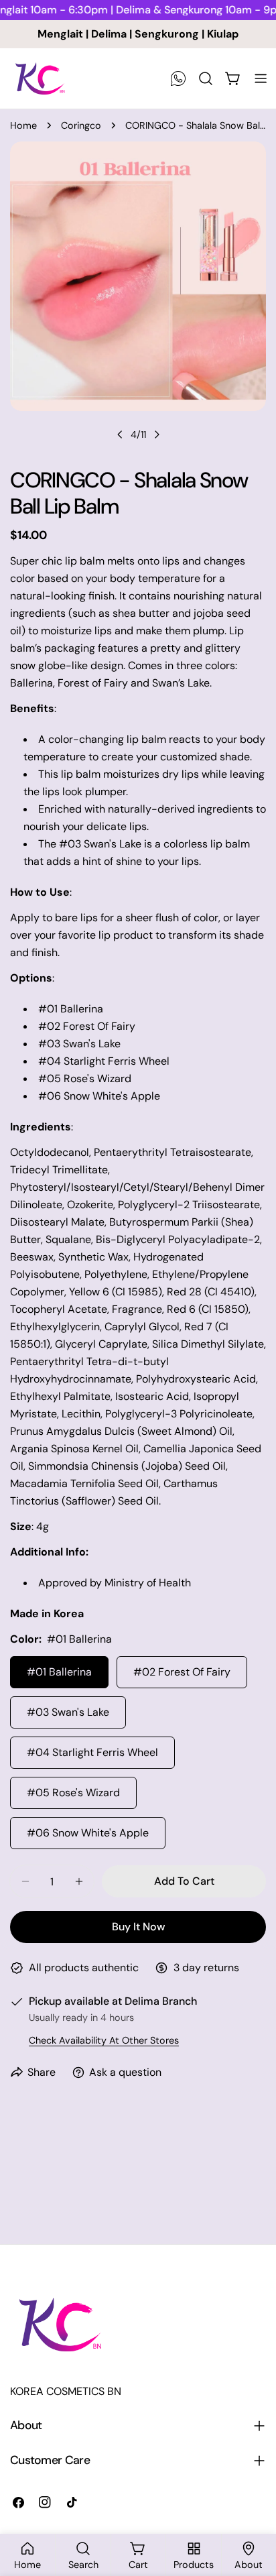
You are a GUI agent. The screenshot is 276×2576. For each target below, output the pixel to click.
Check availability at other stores (104, 2040)
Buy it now (138, 1927)
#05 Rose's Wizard (73, 1793)
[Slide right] (157, 434)
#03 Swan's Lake (68, 1712)
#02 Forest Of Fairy (182, 1672)
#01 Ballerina (59, 1672)
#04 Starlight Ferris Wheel (92, 1752)
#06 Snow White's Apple (88, 1833)
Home (23, 125)
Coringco (81, 125)
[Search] (206, 78)
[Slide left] (120, 434)
